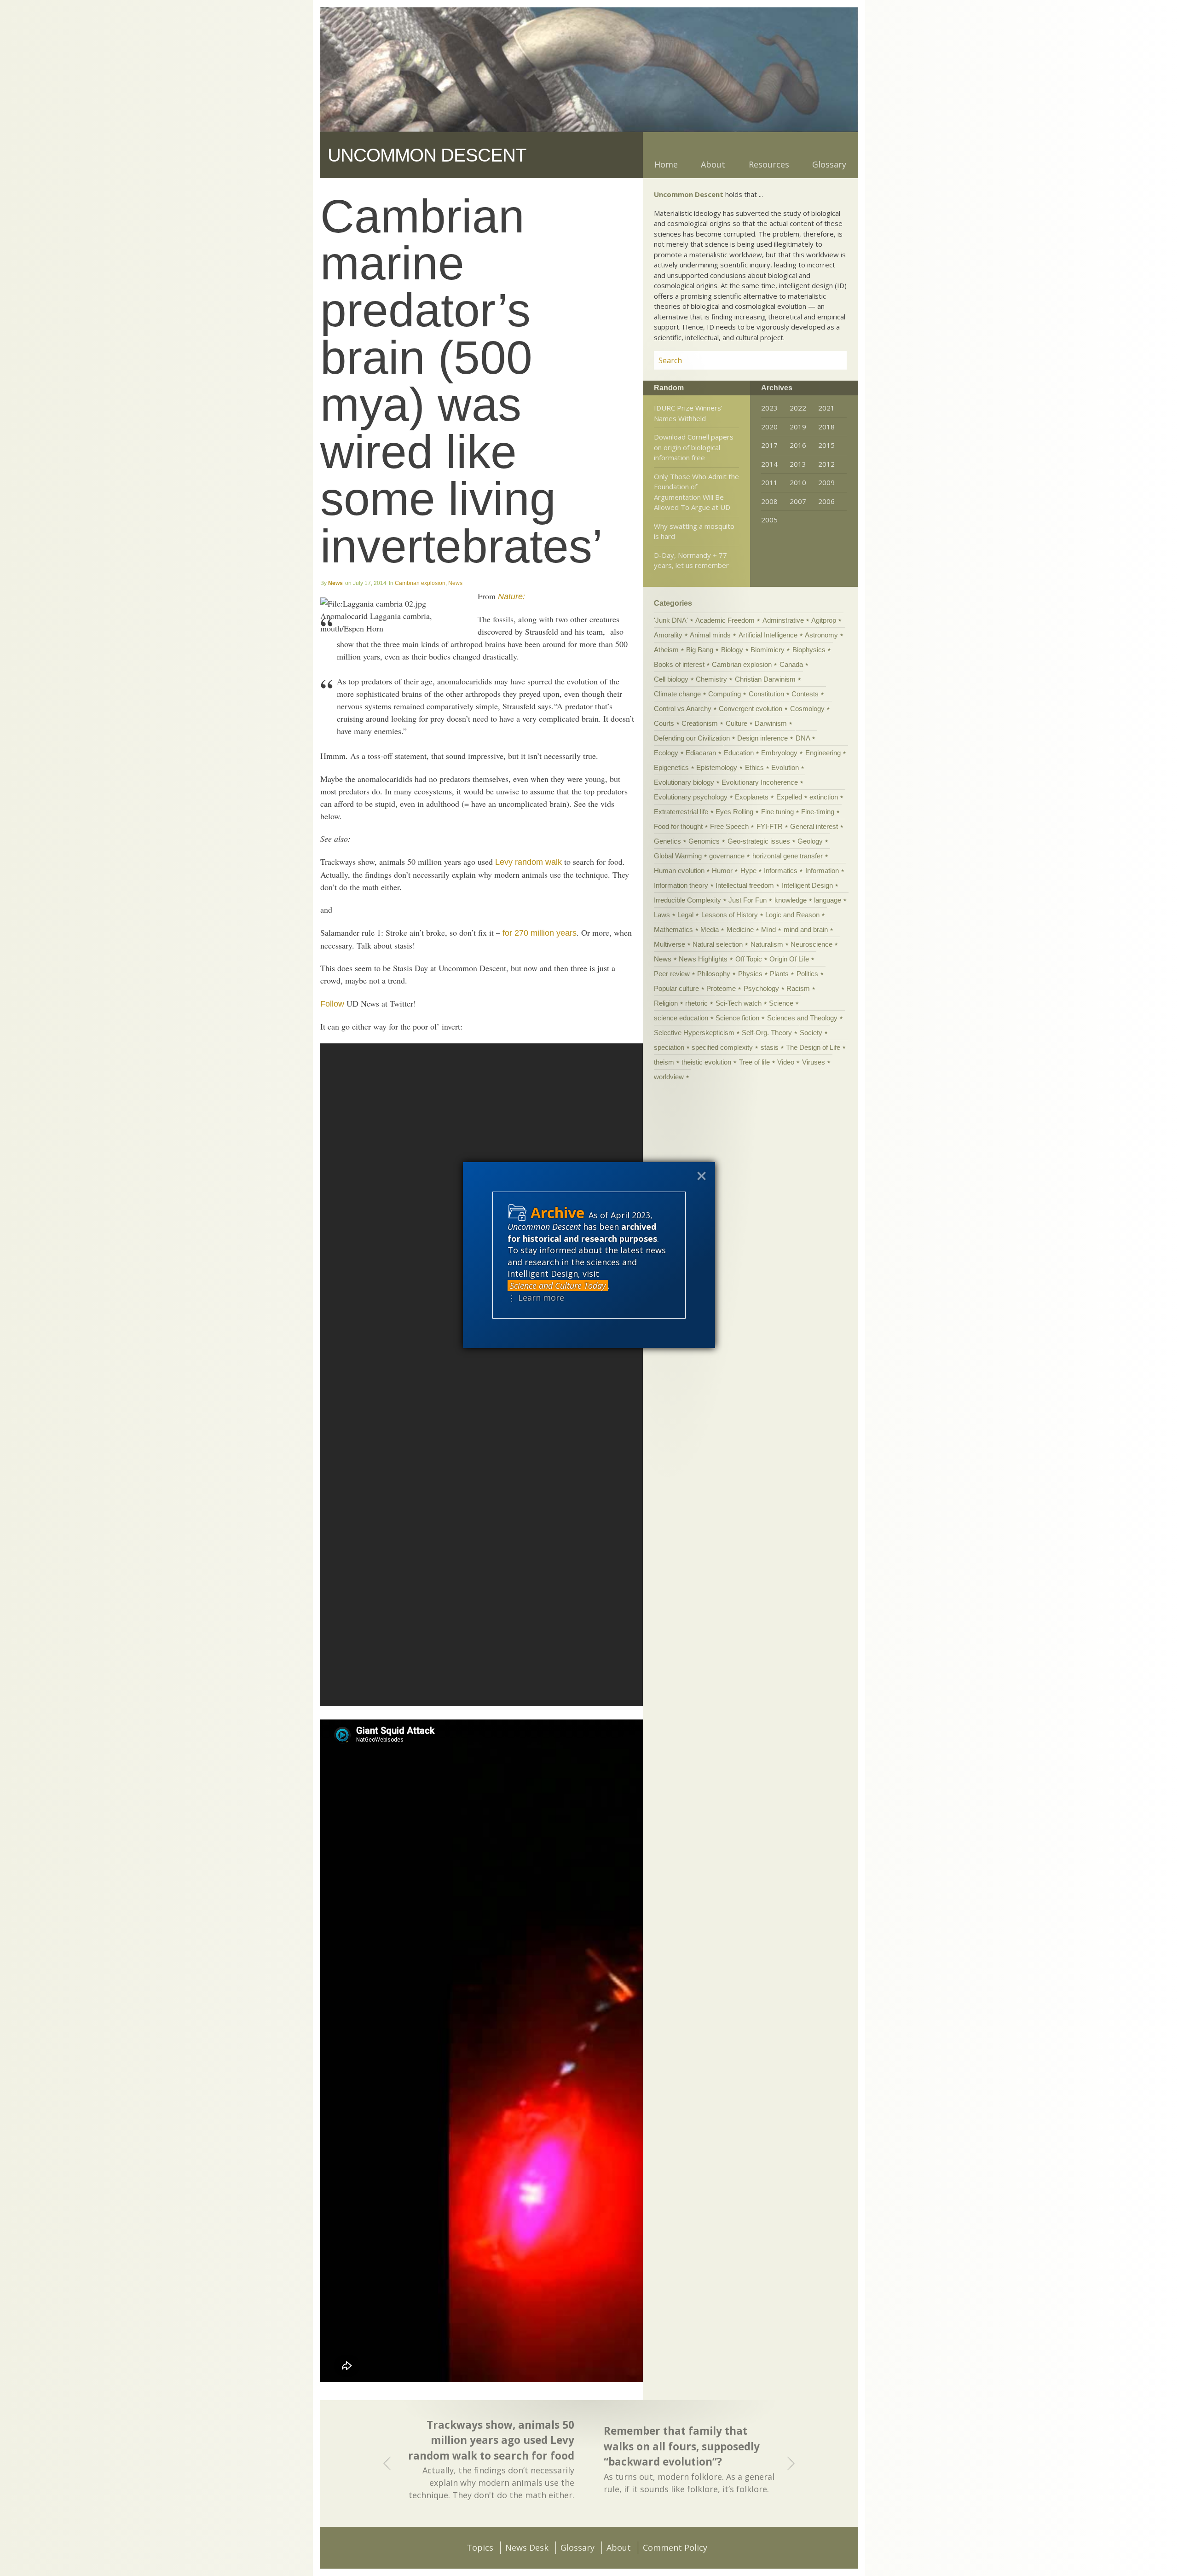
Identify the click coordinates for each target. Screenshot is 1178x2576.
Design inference (762, 738)
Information (822, 871)
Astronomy (821, 635)
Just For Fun (748, 900)
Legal (685, 915)
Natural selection (718, 944)
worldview (669, 1077)
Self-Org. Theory (767, 1033)
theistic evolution (706, 1062)
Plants (779, 974)
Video (786, 1062)
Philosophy (714, 974)
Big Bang (700, 650)
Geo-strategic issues (759, 841)
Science (781, 1003)
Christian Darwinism (765, 679)
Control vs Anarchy (683, 709)
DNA (803, 738)
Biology (732, 650)
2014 (769, 464)
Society (811, 1033)
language (828, 900)
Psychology (761, 988)
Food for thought (678, 826)
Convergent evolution (751, 709)
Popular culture (676, 988)
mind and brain (806, 929)
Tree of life (754, 1062)
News (335, 583)
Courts (664, 723)
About (713, 164)
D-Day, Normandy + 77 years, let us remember (691, 560)
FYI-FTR (770, 826)
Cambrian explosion (420, 583)
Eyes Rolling (734, 812)
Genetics (667, 841)
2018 (826, 427)
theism (664, 1062)
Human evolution (679, 871)
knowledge (791, 900)
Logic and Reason (792, 915)
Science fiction (737, 1018)
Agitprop (824, 620)
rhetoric (696, 1003)
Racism (798, 988)
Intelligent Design (807, 885)
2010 (798, 482)
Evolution (785, 767)
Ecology (666, 753)
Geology (810, 841)
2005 (769, 520)
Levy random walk (528, 862)
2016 (798, 445)
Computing (725, 694)
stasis (770, 1047)
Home (666, 164)
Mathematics (673, 929)
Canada (791, 664)
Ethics (754, 767)
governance (727, 856)
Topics (480, 2547)
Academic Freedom (725, 620)
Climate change (677, 694)
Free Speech (729, 826)
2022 (798, 408)
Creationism (700, 723)
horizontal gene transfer (788, 856)
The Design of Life (813, 1047)
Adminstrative (783, 620)
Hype (748, 871)
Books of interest (679, 664)
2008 (769, 501)
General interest (814, 826)
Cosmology (807, 709)
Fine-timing (818, 812)
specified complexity (722, 1047)
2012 (826, 464)
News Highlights (703, 959)
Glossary (829, 164)
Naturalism (767, 944)
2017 (769, 445)
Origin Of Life (789, 959)
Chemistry (711, 679)
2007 (798, 501)
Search (829, 360)
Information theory (681, 885)
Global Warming (678, 856)
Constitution (766, 694)
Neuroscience (811, 944)
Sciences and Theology (802, 1018)
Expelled (789, 797)
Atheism (666, 650)
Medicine (740, 929)
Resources (769, 164)
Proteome (721, 988)
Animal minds (710, 635)
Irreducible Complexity (687, 900)
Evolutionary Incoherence (760, 782)
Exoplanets (752, 797)
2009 (826, 482)
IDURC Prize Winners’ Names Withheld (688, 413)
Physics (750, 974)
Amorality (668, 635)
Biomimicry (768, 650)
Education (739, 753)
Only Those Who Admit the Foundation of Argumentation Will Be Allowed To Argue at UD (696, 492)
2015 (826, 445)
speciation (669, 1047)
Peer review (672, 974)
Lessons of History (730, 915)
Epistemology (717, 767)
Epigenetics (671, 767)
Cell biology (671, 679)
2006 (826, 501)
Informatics (781, 871)
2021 (826, 408)
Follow (332, 1004)
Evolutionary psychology (691, 797)
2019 (798, 427)
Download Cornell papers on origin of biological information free (694, 447)
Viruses (814, 1062)
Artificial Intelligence (768, 635)
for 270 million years (540, 933)
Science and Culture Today (558, 1285)
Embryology (779, 753)
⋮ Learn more (536, 1297)
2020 (769, 427)
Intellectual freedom (745, 885)
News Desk (527, 2547)
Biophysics (809, 650)
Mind (768, 929)
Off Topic (749, 959)
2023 (769, 408)
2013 (798, 464)
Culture (736, 723)
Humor (722, 871)
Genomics (704, 841)
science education (681, 1018)
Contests (805, 694)
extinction (824, 797)
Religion (666, 1003)
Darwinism (771, 723)
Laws (662, 915)
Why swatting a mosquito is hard (694, 531)
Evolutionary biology (684, 782)
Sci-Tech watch (739, 1003)
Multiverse (670, 944)
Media (710, 929)
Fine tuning (777, 812)
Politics (807, 974)
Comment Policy (675, 2547)
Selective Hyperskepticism (694, 1033)
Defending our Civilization (692, 738)
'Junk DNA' (671, 620)
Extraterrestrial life (681, 812)
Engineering (823, 753)
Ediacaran (701, 753)
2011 (769, 482)
